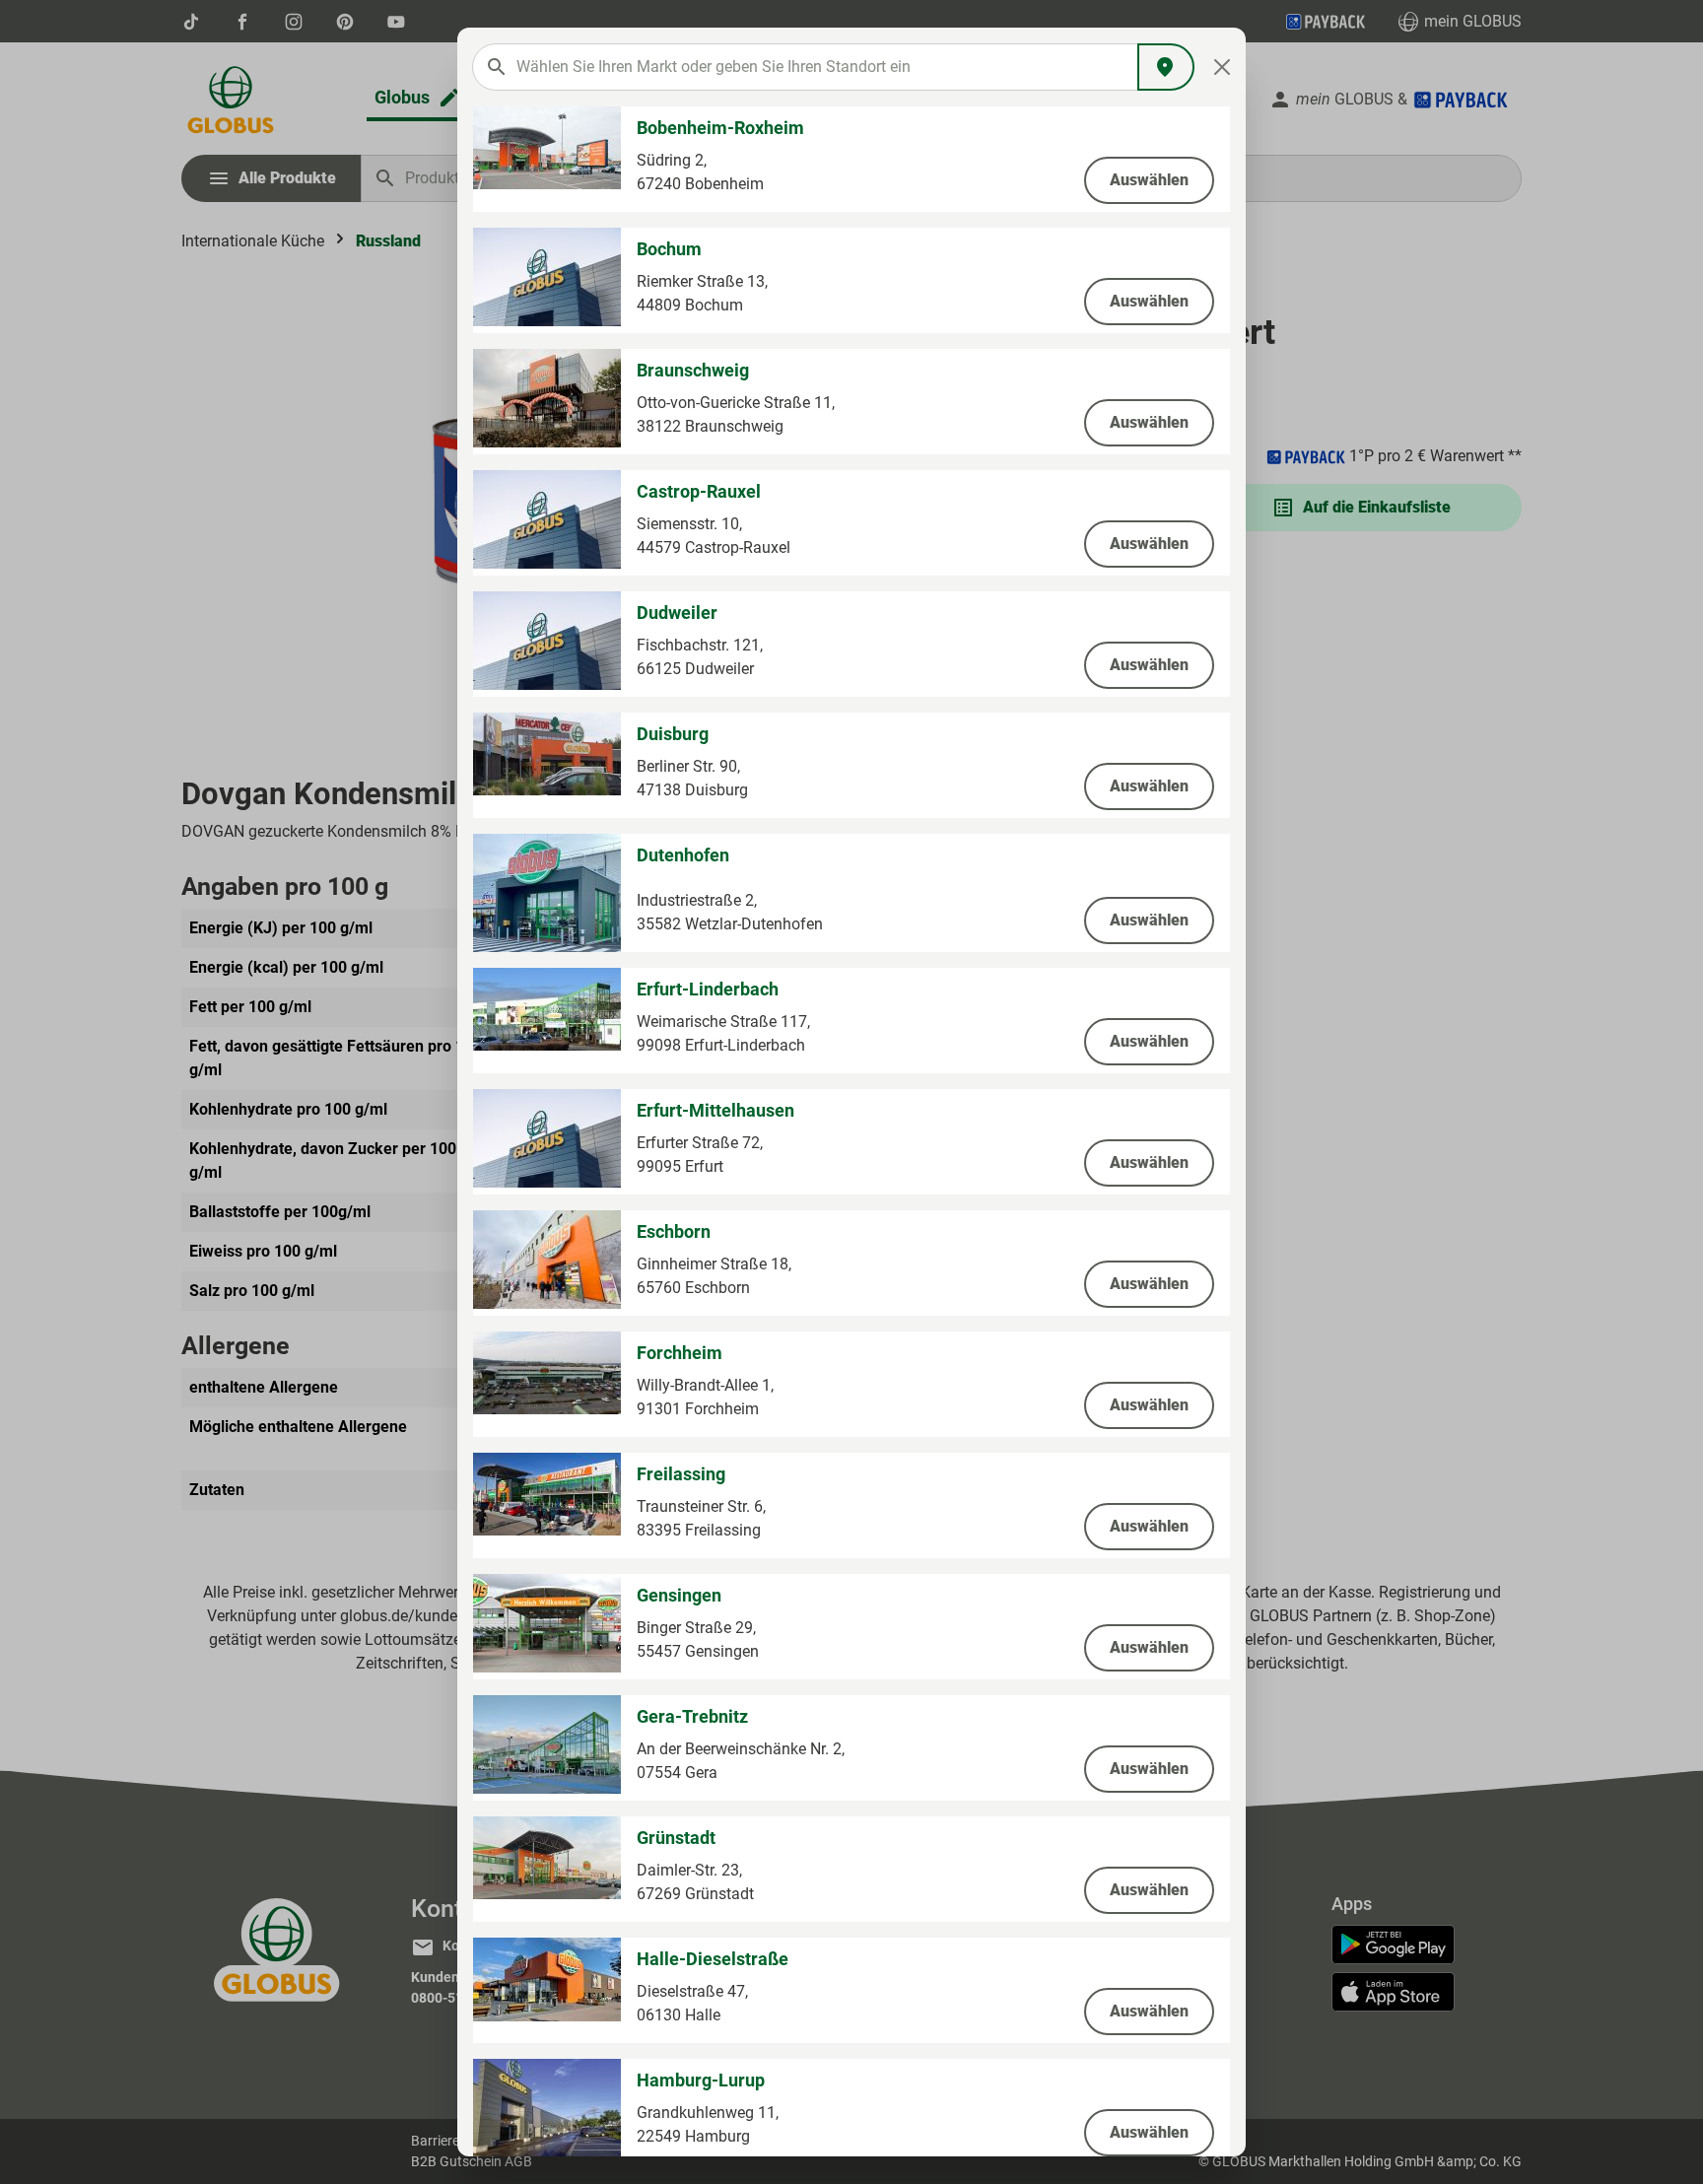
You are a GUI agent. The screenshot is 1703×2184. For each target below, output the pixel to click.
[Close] (1223, 67)
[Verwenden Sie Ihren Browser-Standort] (1166, 67)
